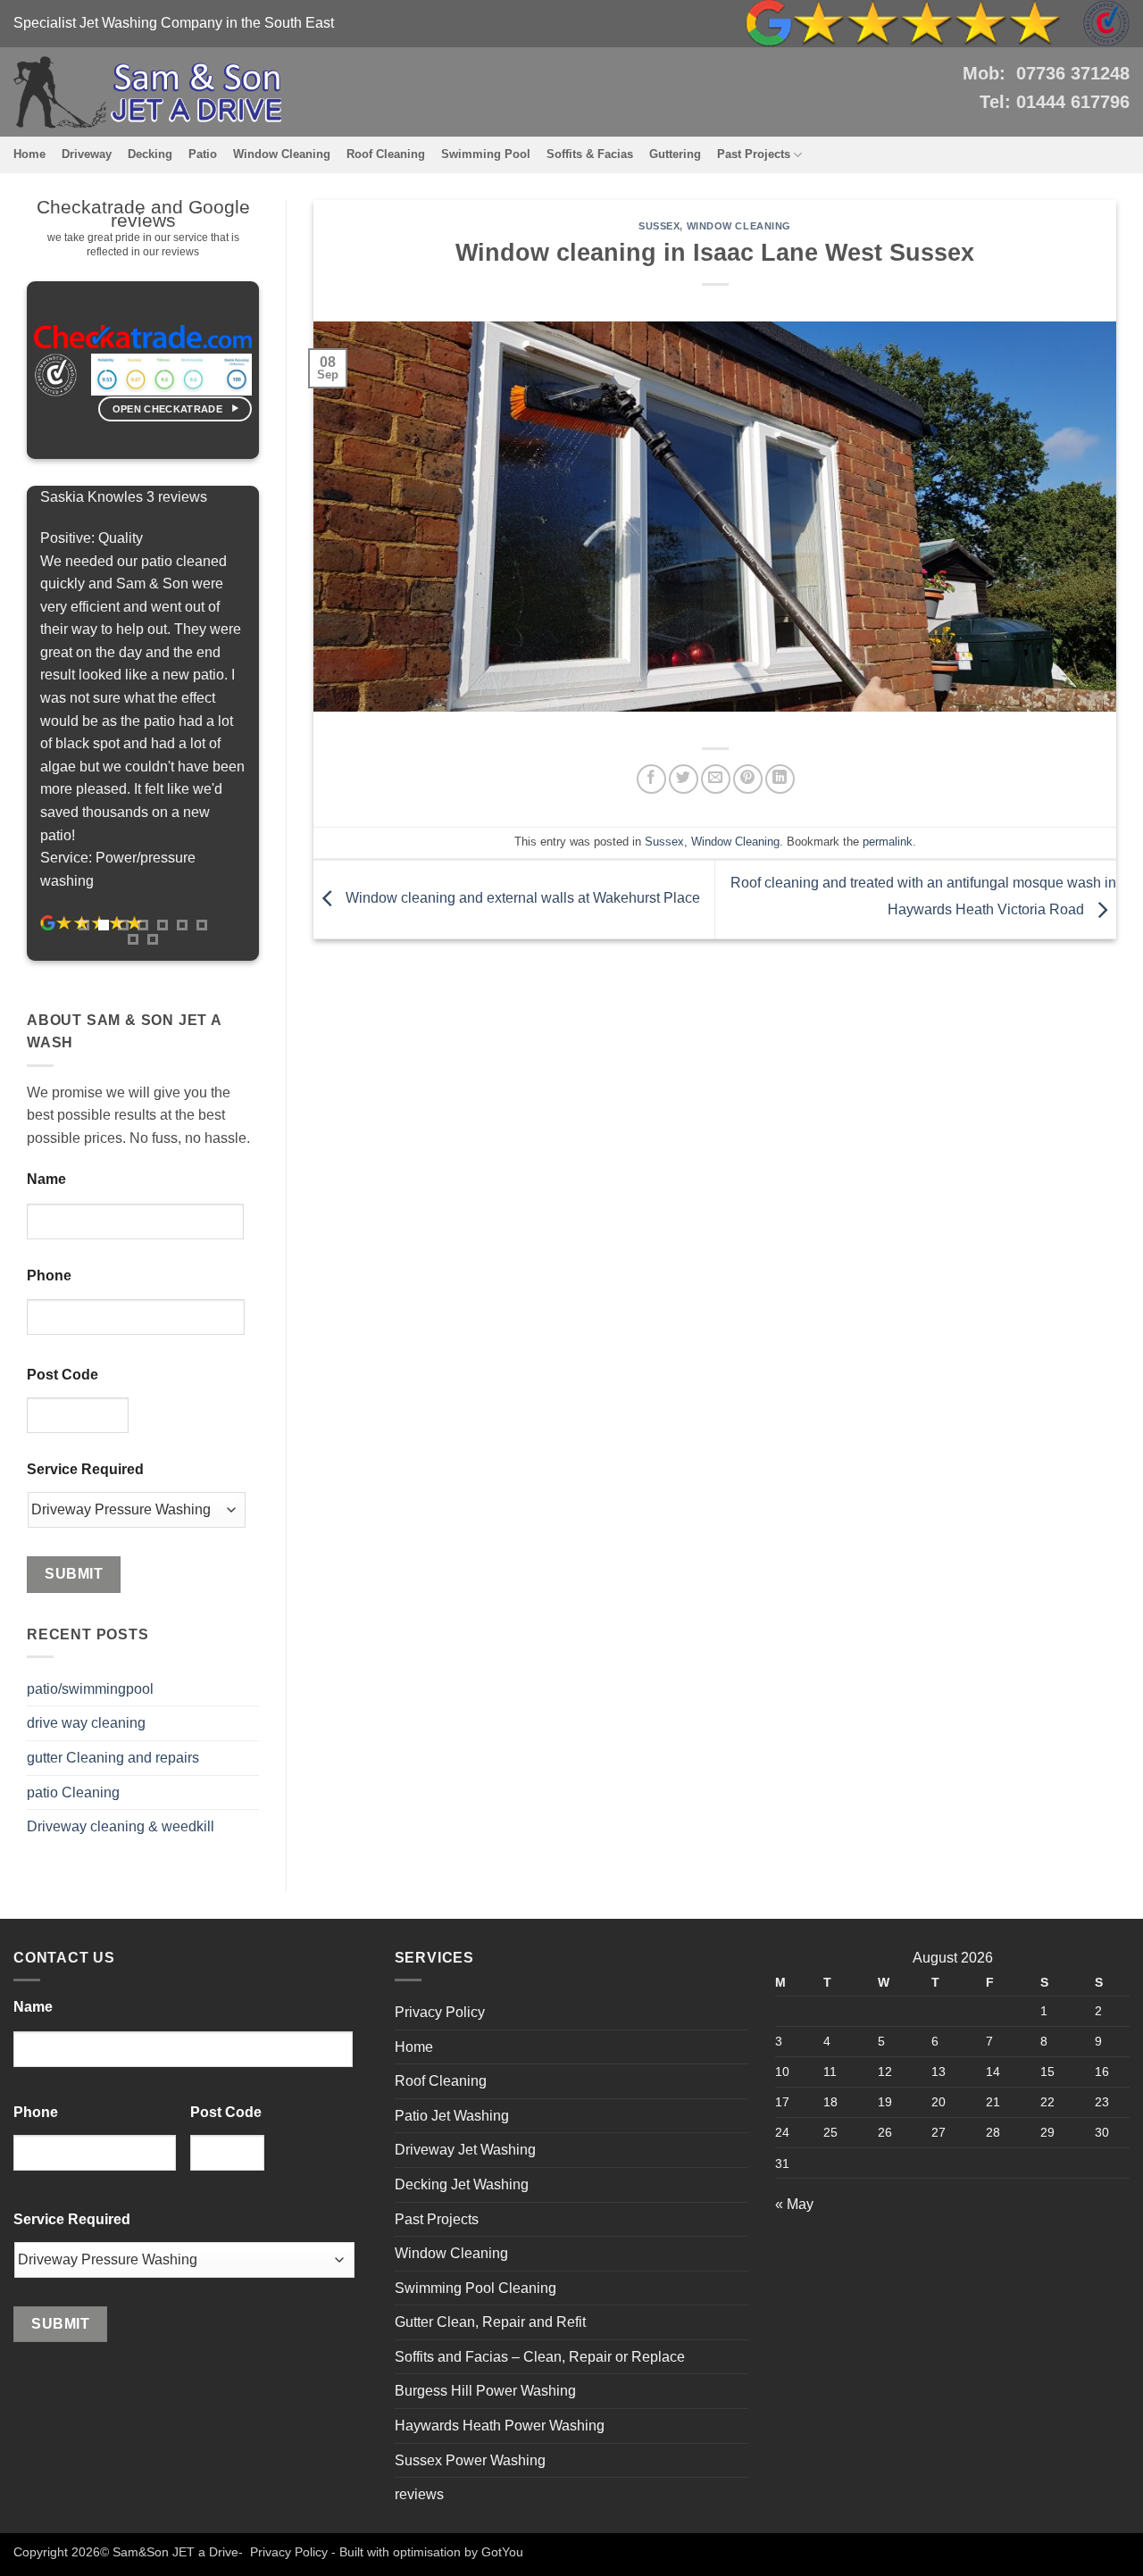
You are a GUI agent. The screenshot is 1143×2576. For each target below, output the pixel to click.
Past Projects (754, 154)
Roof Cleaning (386, 154)
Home (29, 154)
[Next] (275, 722)
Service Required (85, 1469)
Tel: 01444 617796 (1055, 102)
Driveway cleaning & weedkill (121, 1826)
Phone (49, 1275)
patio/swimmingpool (90, 1689)
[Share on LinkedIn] (780, 779)
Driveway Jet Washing (465, 2150)
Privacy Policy (440, 2012)
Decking (150, 154)
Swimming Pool (486, 154)
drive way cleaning (86, 1723)
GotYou (502, 2552)
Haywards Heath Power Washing (500, 2426)
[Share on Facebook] (651, 779)
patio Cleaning (73, 1792)
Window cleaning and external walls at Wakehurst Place (521, 899)
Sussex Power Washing (470, 2460)
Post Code (63, 1375)
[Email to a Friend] (716, 779)
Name (46, 1179)
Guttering (675, 154)
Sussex (659, 226)
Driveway (87, 154)
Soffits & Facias (590, 154)
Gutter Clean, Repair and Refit (490, 2322)
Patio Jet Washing (452, 2116)
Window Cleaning (282, 154)
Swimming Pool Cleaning (476, 2288)
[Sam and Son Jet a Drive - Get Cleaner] (147, 92)
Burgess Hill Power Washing (485, 2391)
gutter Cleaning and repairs (113, 1758)
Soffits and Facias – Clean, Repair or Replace (540, 2357)
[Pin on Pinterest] (748, 779)
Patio (203, 154)
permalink (888, 842)
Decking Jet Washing (462, 2184)
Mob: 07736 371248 (1046, 73)
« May (794, 2204)
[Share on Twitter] (684, 779)
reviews (419, 2494)
